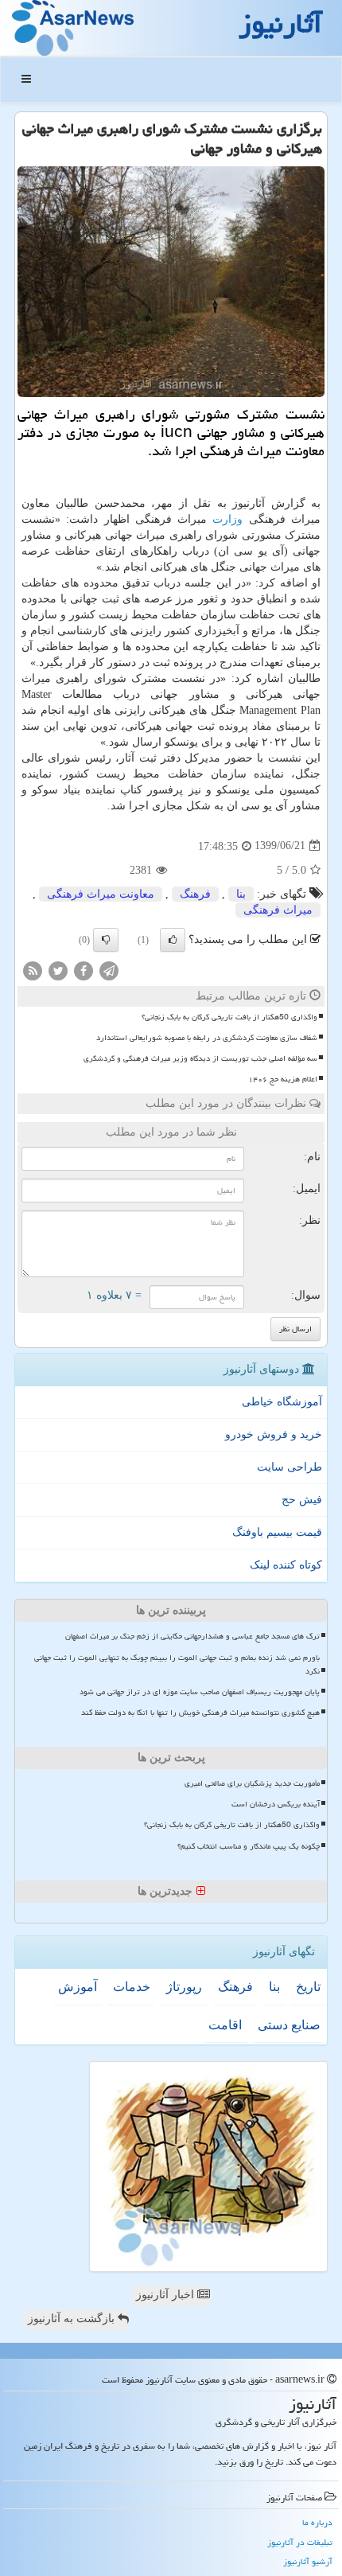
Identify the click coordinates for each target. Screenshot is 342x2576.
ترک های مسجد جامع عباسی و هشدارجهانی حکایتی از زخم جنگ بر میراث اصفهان (192, 1636)
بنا (241, 894)
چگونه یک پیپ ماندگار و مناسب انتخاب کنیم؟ (249, 1846)
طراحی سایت (290, 1467)
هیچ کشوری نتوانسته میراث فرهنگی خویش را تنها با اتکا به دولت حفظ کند (200, 1713)
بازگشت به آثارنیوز (73, 2319)
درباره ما (317, 2522)
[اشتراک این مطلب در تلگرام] (109, 970)
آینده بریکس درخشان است (276, 1804)
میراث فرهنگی (278, 910)
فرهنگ (195, 894)
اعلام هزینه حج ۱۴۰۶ (283, 1079)
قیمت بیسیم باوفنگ (277, 1532)
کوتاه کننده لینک (286, 1565)
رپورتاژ (184, 1987)
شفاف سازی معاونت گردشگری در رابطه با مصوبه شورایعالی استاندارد (207, 1038)
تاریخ (308, 1987)
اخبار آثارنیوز (167, 2295)
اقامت (225, 2025)
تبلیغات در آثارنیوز (300, 2542)
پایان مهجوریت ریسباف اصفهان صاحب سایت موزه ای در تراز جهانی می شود (200, 1692)
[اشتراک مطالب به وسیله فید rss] (33, 970)
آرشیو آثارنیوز (308, 2561)
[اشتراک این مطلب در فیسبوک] (84, 970)
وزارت (227, 519)
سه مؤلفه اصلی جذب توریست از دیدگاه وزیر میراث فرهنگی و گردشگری (200, 1058)
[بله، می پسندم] (173, 940)
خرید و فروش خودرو (274, 1434)
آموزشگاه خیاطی (282, 1402)
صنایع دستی (289, 2025)
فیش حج (302, 1500)
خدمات (132, 1987)
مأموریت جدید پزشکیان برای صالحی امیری (252, 1783)
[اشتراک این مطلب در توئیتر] (58, 970)
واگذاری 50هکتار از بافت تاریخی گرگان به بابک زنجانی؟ (229, 1017)
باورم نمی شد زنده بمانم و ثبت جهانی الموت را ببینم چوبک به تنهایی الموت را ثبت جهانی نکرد (177, 1664)
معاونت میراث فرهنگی (101, 894)
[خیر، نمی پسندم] (106, 940)
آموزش (78, 1987)
